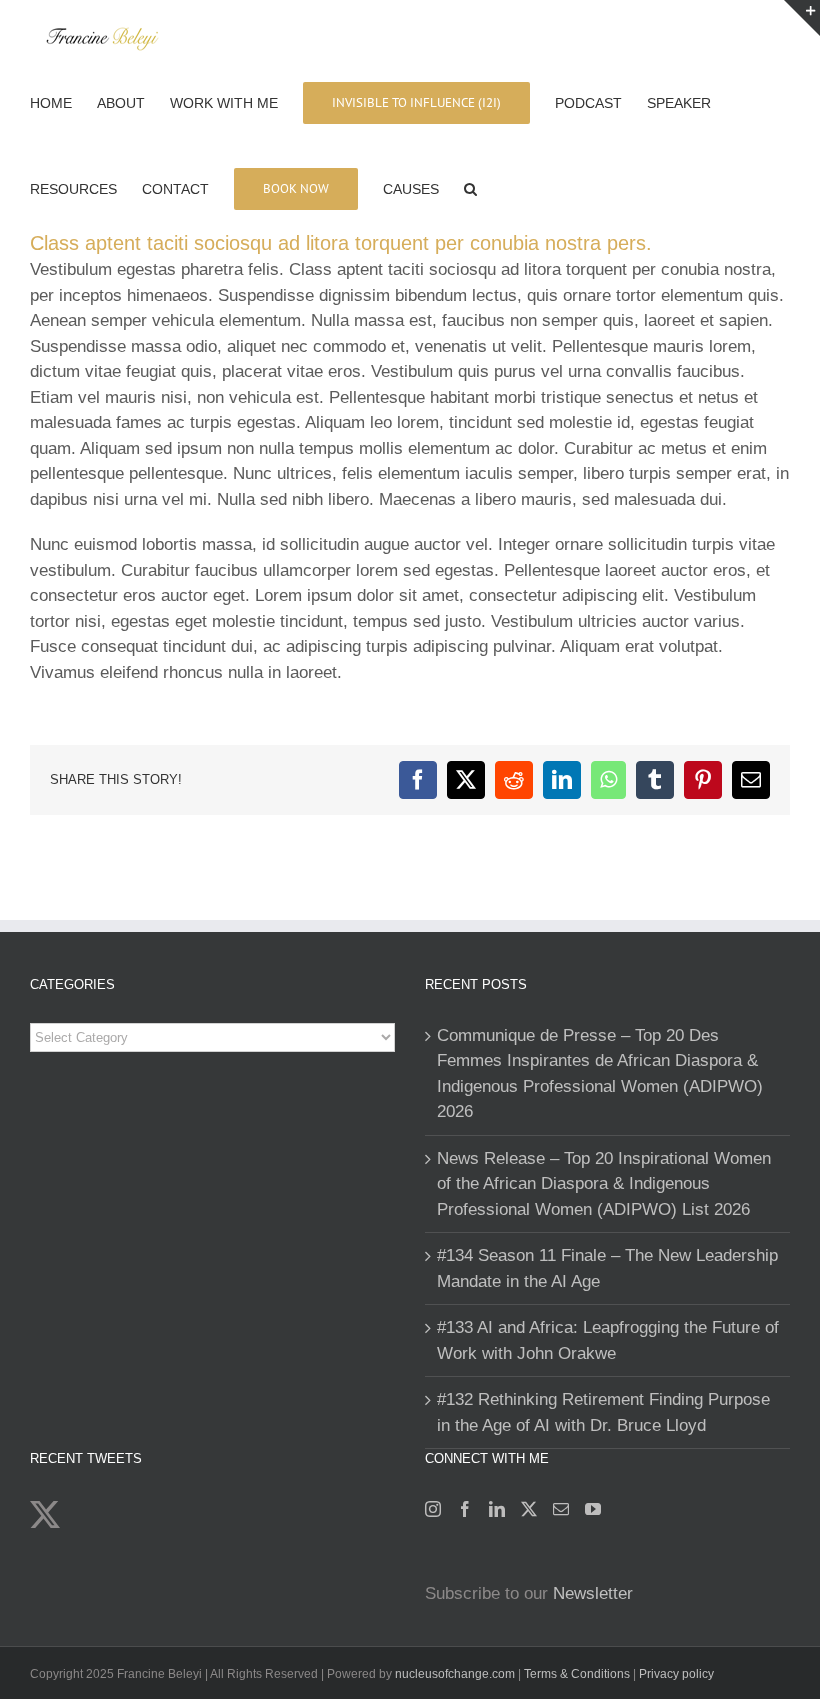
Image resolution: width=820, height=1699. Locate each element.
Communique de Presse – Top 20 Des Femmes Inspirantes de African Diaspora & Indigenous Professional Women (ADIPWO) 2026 (600, 1074)
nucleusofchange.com (455, 1674)
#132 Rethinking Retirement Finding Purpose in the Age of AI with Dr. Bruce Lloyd (603, 1412)
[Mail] (561, 1509)
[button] (470, 187)
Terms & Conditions (578, 1674)
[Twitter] (529, 1509)
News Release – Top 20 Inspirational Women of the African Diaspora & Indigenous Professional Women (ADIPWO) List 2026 (604, 1184)
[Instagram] (433, 1509)
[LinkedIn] (497, 1509)
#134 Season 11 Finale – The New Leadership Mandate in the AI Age (607, 1268)
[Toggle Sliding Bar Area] (802, 18)
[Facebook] (465, 1509)
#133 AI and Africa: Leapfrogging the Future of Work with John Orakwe (608, 1340)
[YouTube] (593, 1509)
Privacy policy (676, 1674)
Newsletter (593, 1593)
